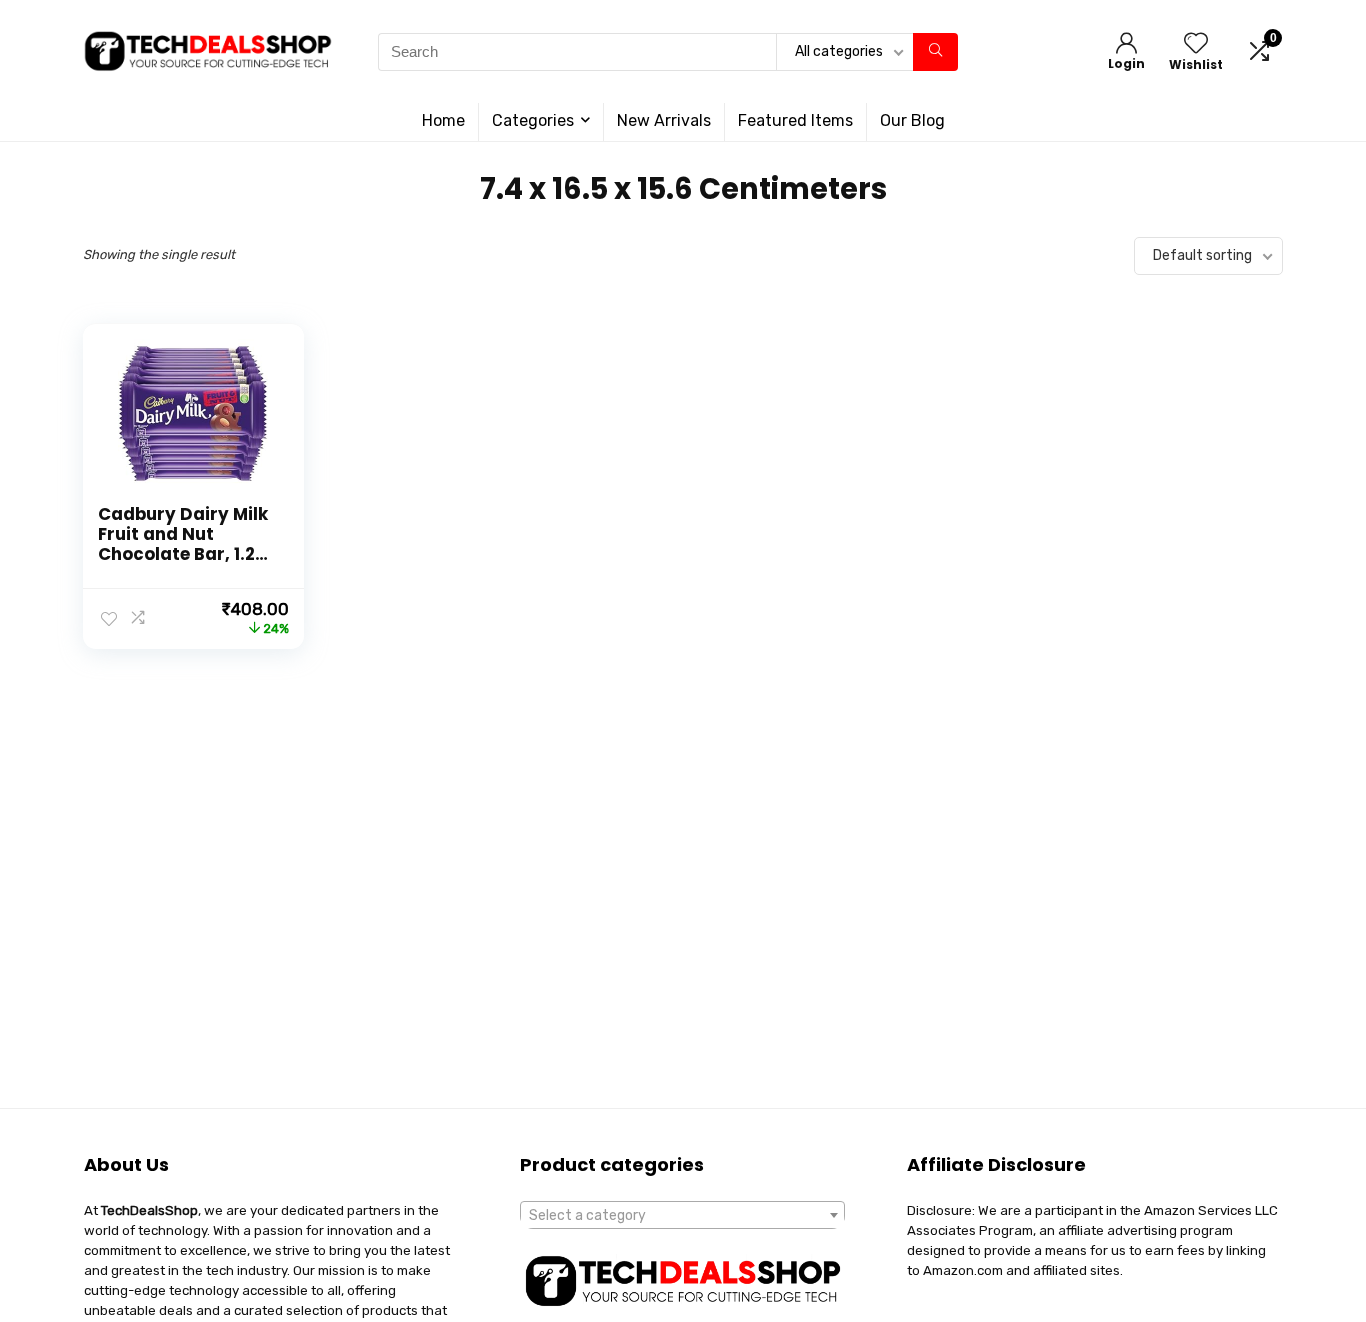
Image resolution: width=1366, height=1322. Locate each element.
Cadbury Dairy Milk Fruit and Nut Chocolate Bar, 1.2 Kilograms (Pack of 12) (183, 554)
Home (443, 120)
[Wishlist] (1196, 45)
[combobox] (682, 1215)
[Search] (935, 52)
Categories (533, 120)
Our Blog (912, 120)
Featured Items (795, 120)
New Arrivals (664, 120)
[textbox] (682, 1216)
